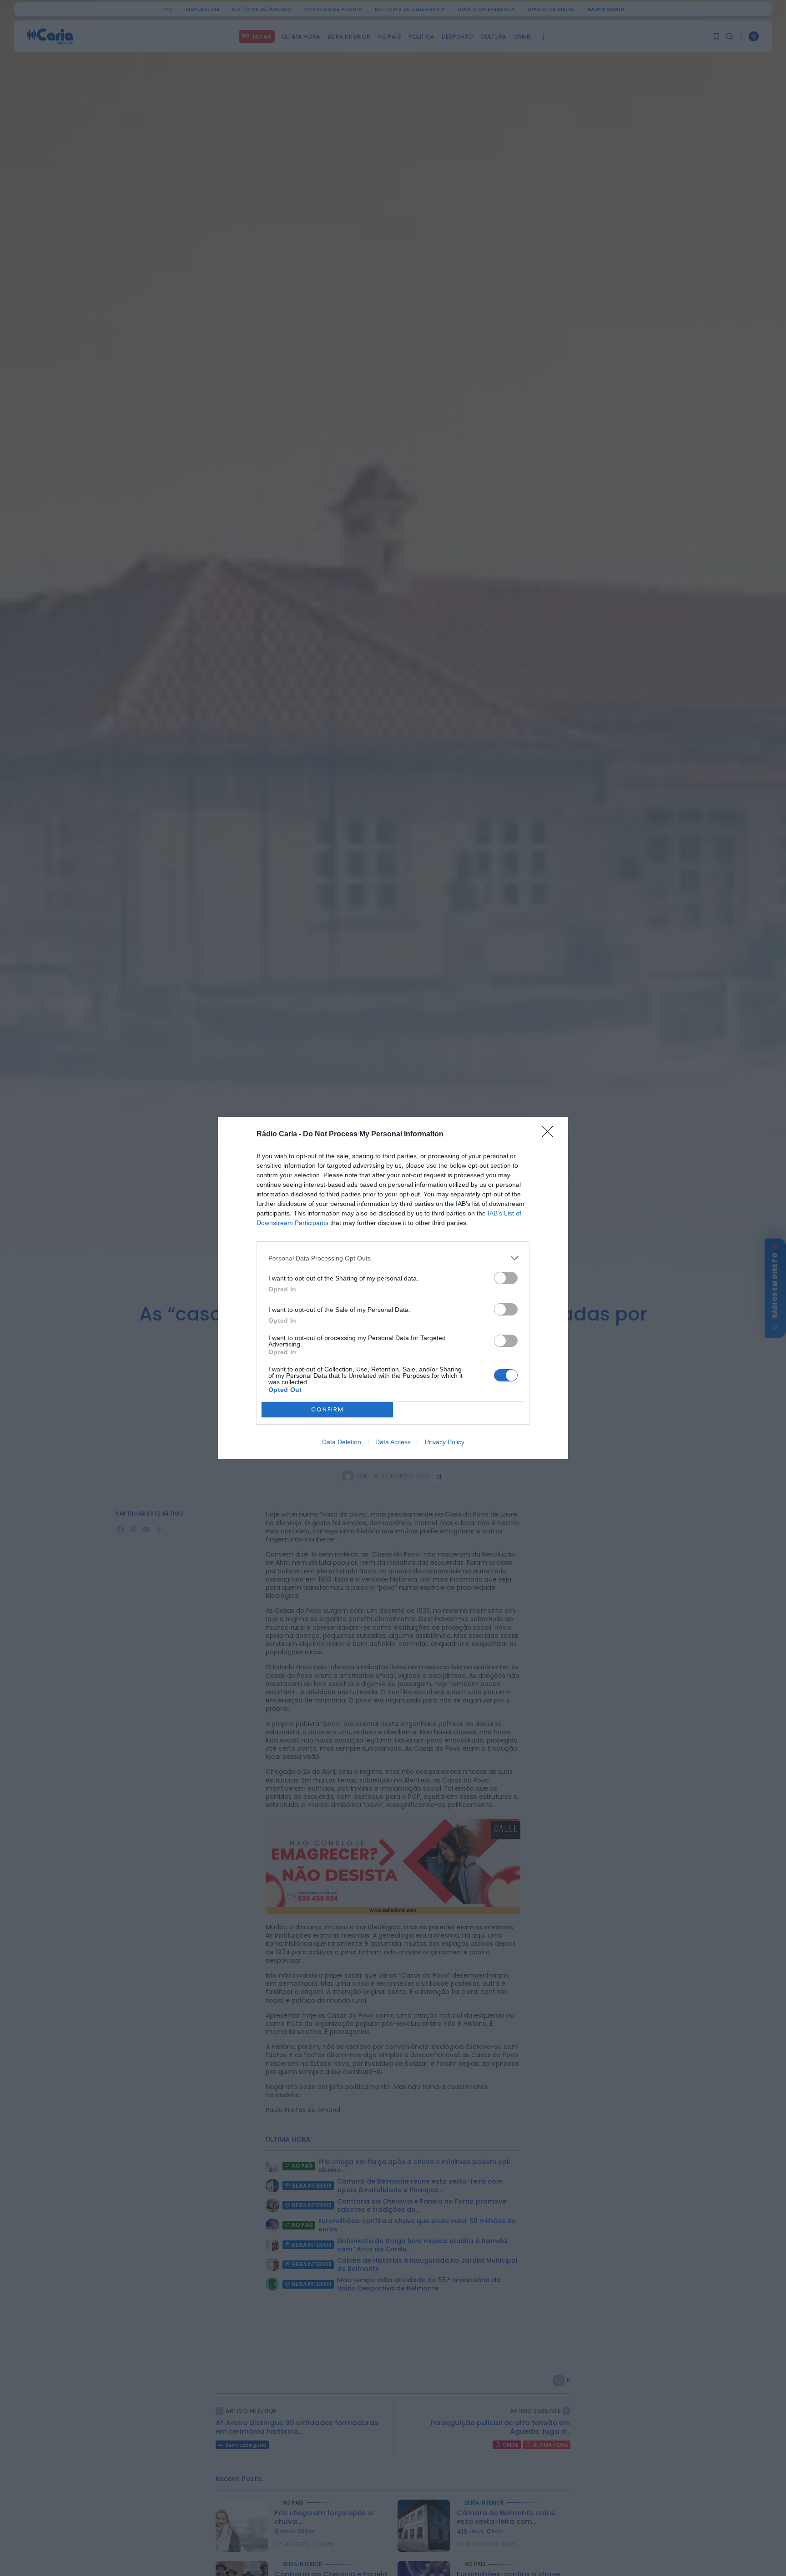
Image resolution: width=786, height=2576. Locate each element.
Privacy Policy (445, 1442)
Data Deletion (342, 1442)
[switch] (506, 1278)
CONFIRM (327, 1409)
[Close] (550, 1135)
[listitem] (393, 1258)
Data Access (393, 1442)
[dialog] (393, 1288)
